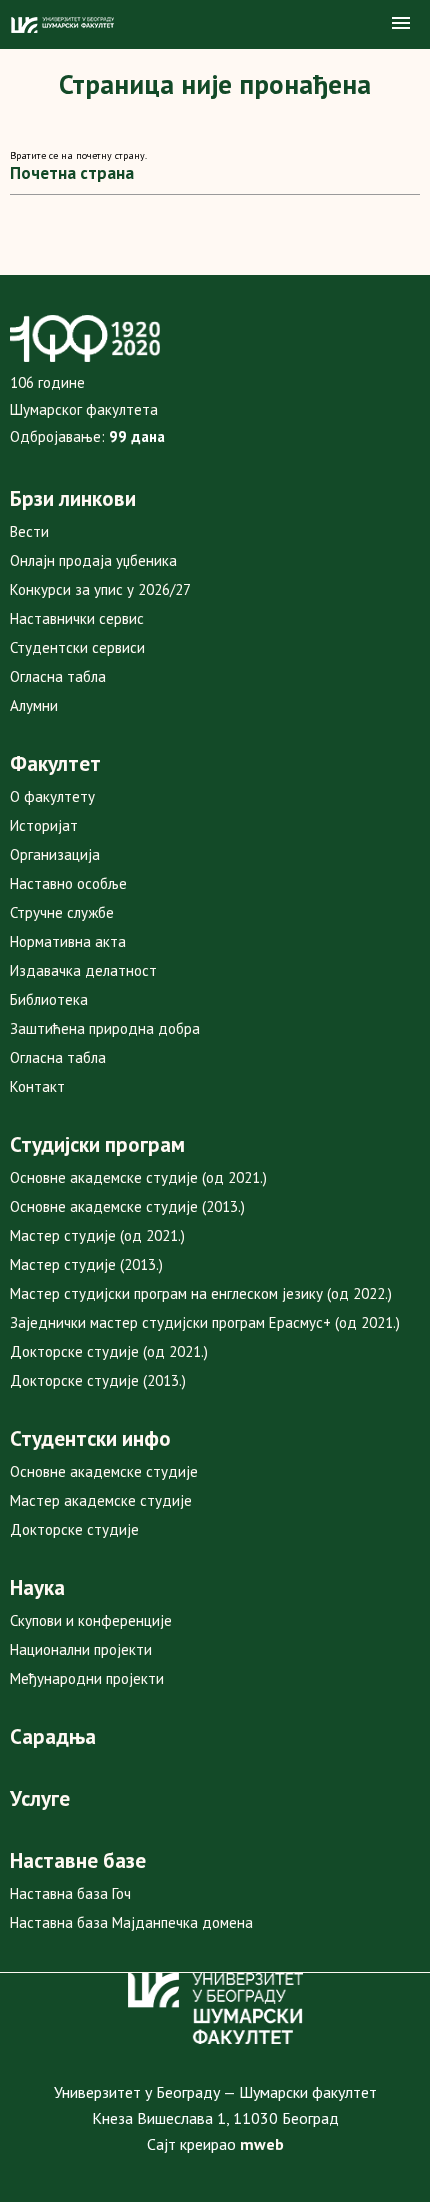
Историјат (44, 825)
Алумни (34, 705)
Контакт (37, 1086)
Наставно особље (68, 883)
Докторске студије (74, 1529)
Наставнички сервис (77, 618)
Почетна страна (72, 173)
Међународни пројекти (87, 1678)
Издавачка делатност (83, 970)
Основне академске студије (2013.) (127, 1206)
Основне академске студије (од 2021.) (138, 1177)
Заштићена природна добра (105, 1028)
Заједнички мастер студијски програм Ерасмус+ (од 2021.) (205, 1322)
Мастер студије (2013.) (86, 1264)
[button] (401, 24)
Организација (55, 854)
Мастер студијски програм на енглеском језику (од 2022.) (201, 1293)
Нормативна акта (68, 941)
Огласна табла (58, 676)
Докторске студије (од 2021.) (109, 1351)
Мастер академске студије (101, 1500)
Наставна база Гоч (70, 1893)
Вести (29, 531)
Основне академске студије (104, 1471)
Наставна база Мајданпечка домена (131, 1922)
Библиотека (49, 999)
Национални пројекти (81, 1649)
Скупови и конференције (91, 1620)
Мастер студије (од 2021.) (97, 1235)
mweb (262, 2144)
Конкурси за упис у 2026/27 (100, 589)
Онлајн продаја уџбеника (93, 560)
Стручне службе (62, 912)
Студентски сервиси (77, 647)
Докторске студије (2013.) (98, 1380)
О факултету (52, 796)
